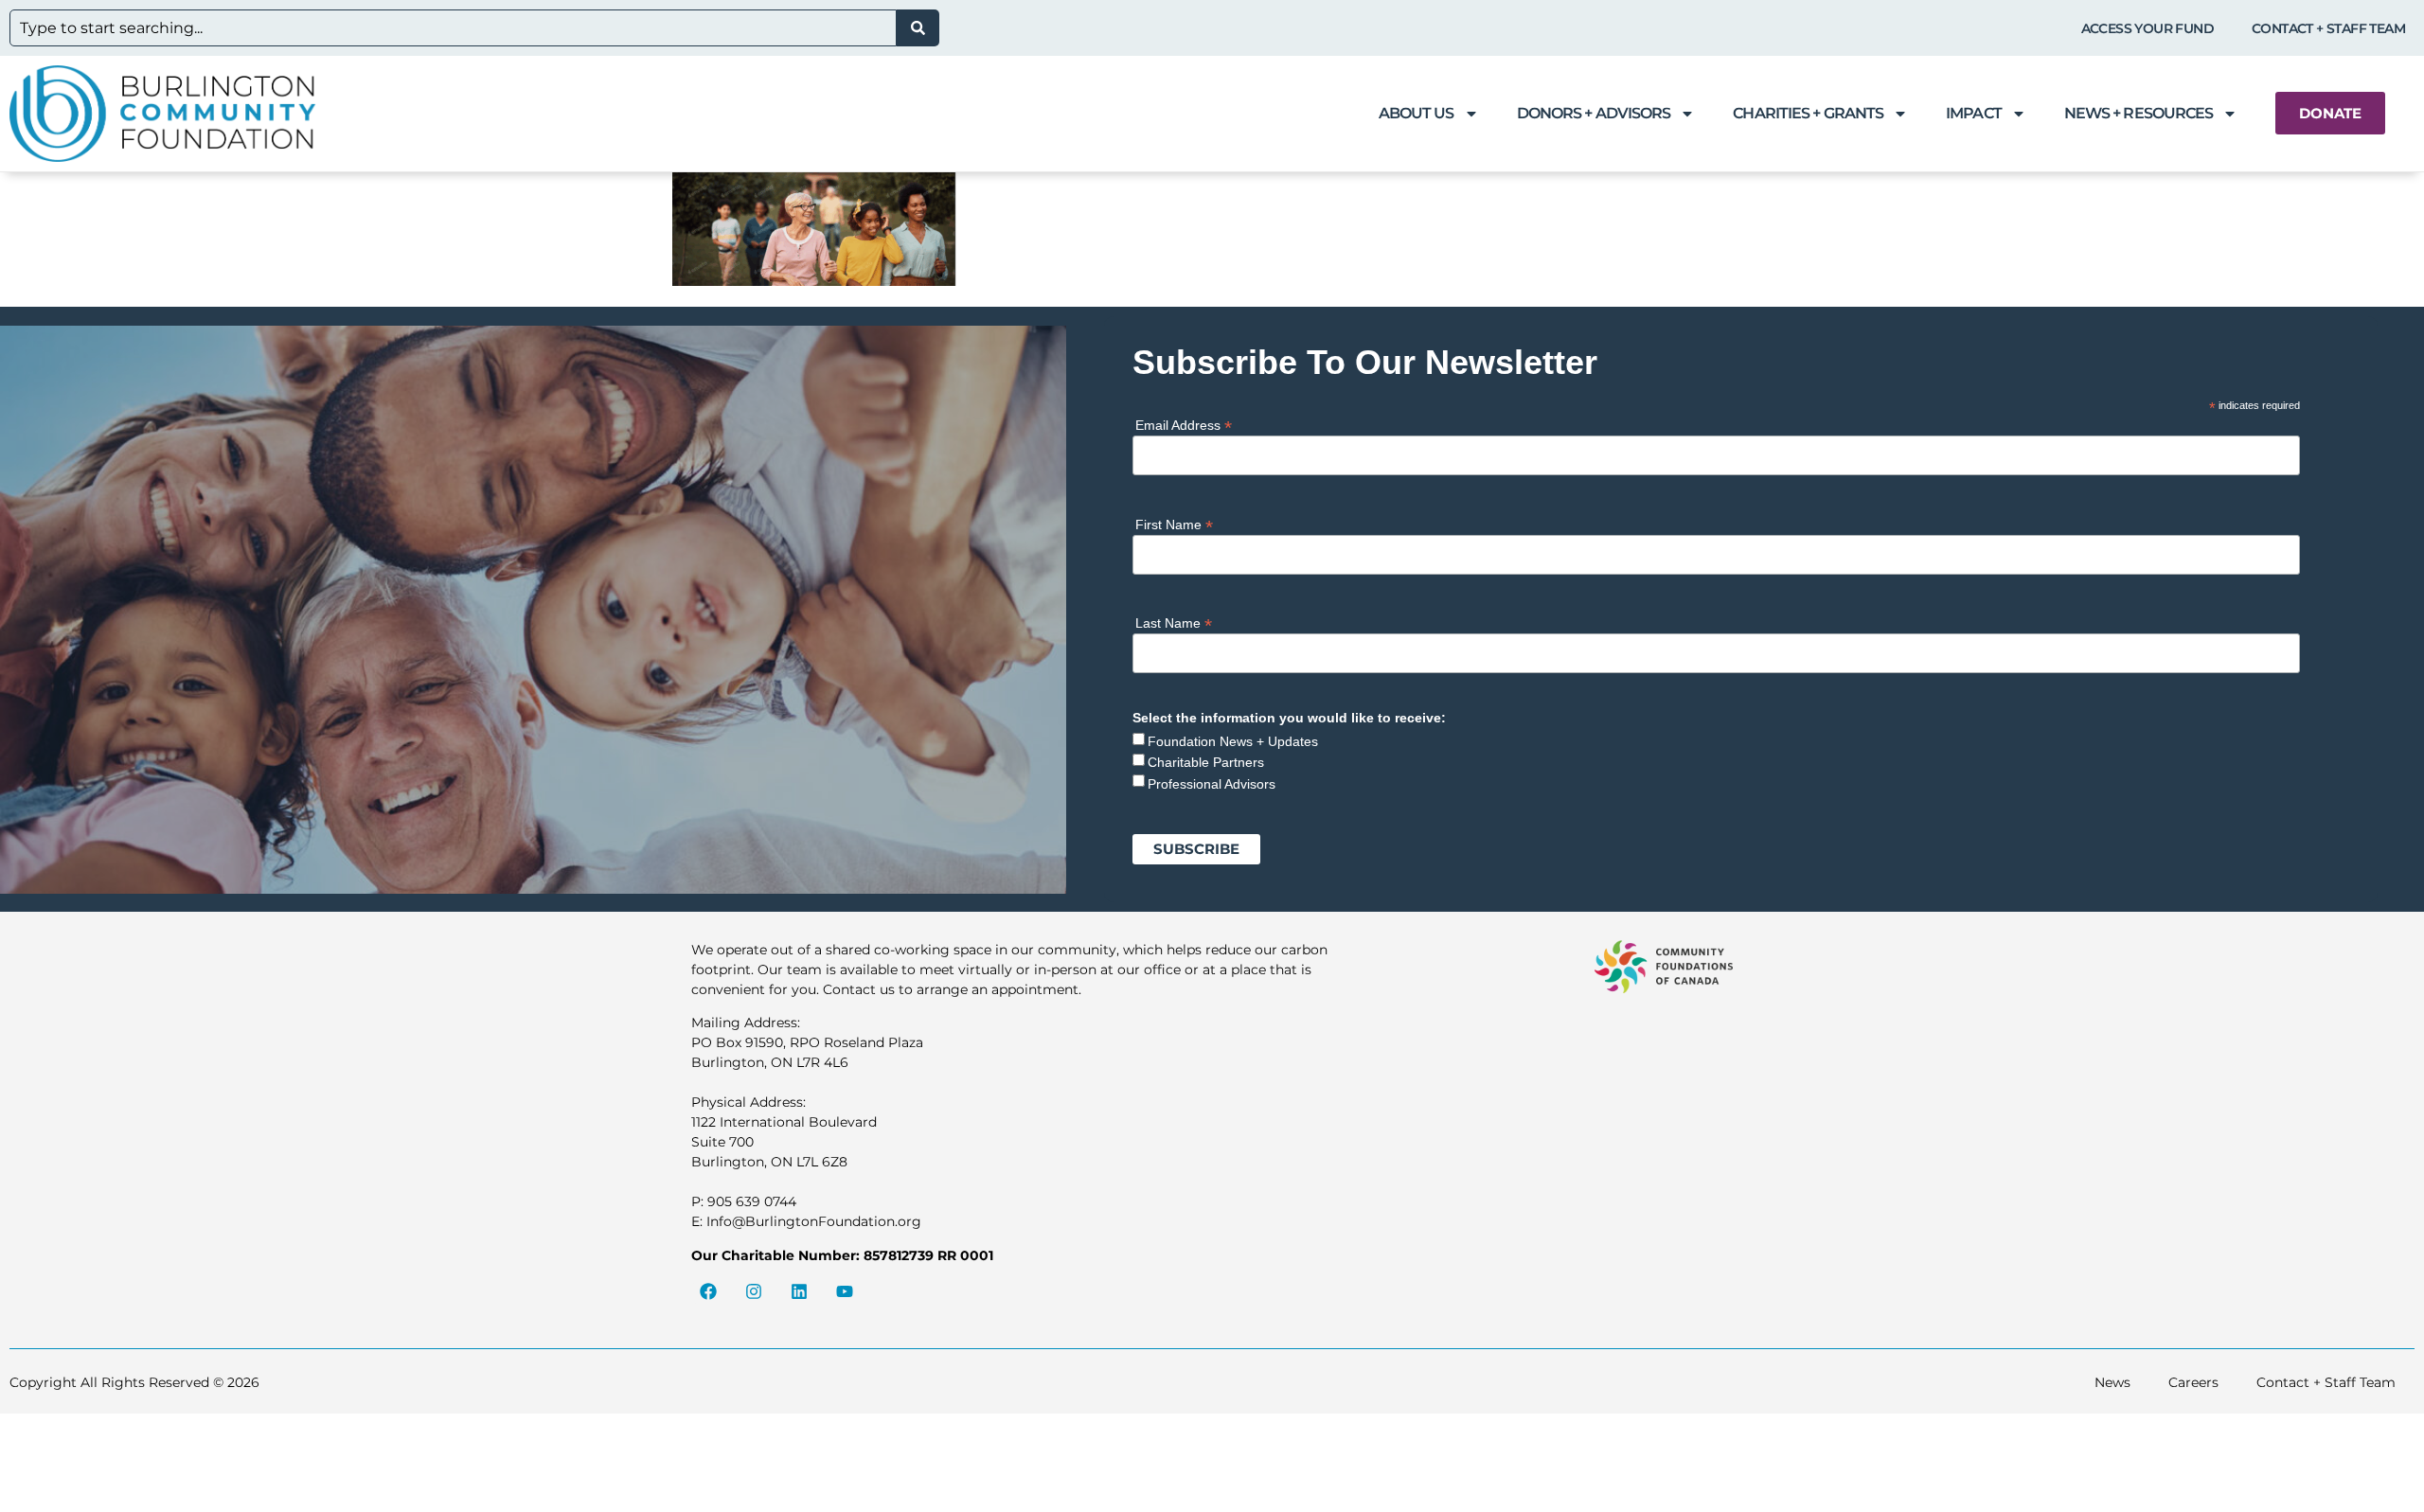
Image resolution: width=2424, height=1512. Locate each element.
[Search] (918, 28)
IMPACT (1974, 113)
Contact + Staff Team (2328, 28)
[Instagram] (754, 1291)
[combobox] (453, 28)
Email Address (1184, 425)
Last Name (1174, 623)
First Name (1174, 524)
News (2112, 1382)
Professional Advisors (1212, 784)
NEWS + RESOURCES (2139, 113)
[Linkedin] (799, 1291)
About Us (1417, 113)
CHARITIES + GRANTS (1808, 113)
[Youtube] (845, 1291)
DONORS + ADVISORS (1594, 113)
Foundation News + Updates (1233, 741)
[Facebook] (708, 1291)
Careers (2193, 1382)
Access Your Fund (2148, 28)
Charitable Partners (1206, 762)
